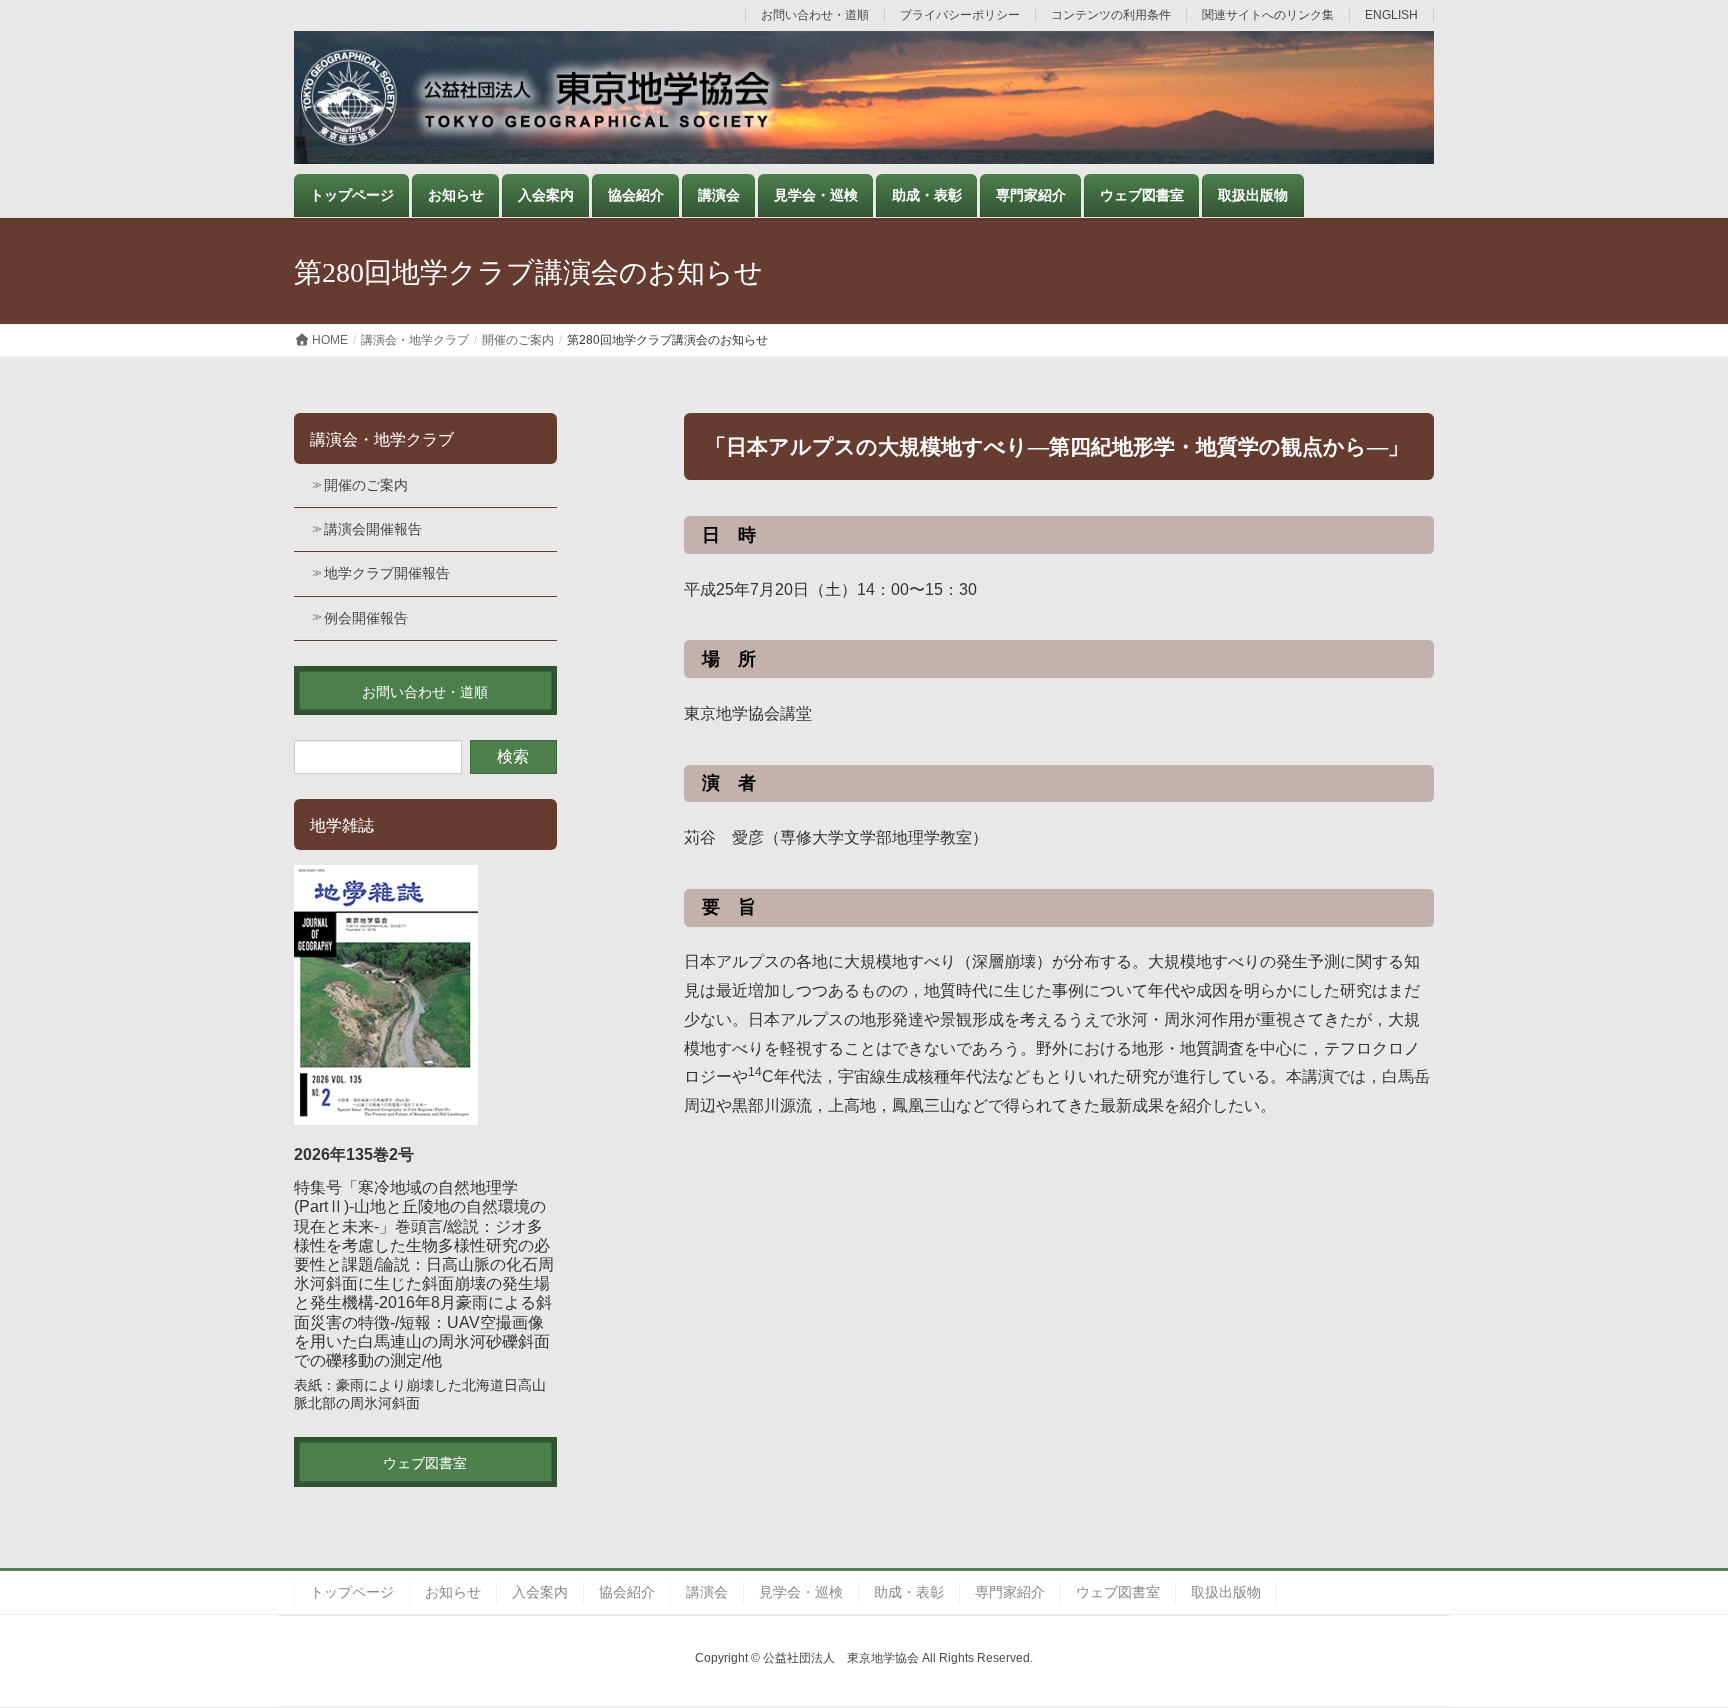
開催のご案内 (366, 485)
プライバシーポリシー (960, 15)
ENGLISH (1391, 15)
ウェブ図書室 (1118, 1592)
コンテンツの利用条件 (1111, 15)
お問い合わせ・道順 (815, 15)
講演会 (707, 1592)
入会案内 (540, 1592)
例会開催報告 (366, 618)
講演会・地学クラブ (382, 439)
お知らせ (453, 1592)
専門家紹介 (1010, 1592)
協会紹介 (627, 1592)
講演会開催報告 (373, 529)
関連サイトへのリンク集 (1268, 15)
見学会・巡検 (801, 1592)
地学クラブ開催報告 (387, 573)
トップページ (352, 1592)
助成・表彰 (909, 1592)
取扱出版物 (1226, 1592)
